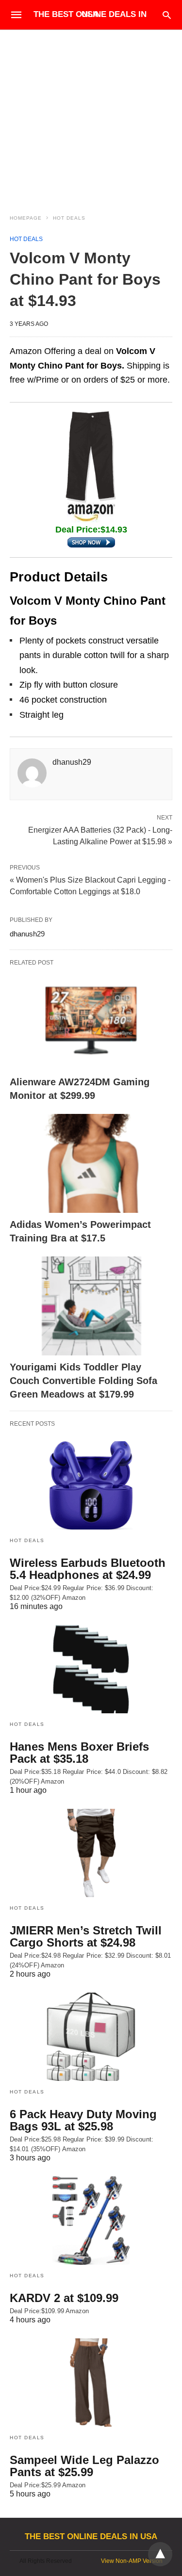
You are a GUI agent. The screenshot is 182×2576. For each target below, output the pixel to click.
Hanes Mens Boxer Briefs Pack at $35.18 (79, 1753)
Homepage (26, 218)
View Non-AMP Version (132, 2561)
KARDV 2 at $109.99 (64, 2298)
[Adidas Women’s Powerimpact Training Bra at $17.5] (91, 1163)
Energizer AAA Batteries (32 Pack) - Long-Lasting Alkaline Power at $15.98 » (100, 835)
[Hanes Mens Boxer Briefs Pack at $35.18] (91, 1669)
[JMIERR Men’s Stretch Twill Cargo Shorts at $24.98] (91, 1853)
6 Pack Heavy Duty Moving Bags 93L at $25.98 (83, 2120)
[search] (167, 15)
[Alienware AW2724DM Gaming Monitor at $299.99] (91, 1021)
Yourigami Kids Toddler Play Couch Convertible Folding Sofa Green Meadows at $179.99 (83, 1381)
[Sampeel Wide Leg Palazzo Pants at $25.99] (91, 2383)
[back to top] (160, 2554)
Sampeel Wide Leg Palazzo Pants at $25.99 (84, 2466)
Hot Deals (69, 218)
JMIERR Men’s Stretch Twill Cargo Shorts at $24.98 (86, 1936)
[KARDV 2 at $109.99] (91, 2221)
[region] (91, 113)
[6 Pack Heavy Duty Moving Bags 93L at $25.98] (91, 2037)
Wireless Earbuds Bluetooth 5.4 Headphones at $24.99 (88, 1569)
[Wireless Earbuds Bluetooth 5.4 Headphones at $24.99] (91, 1485)
